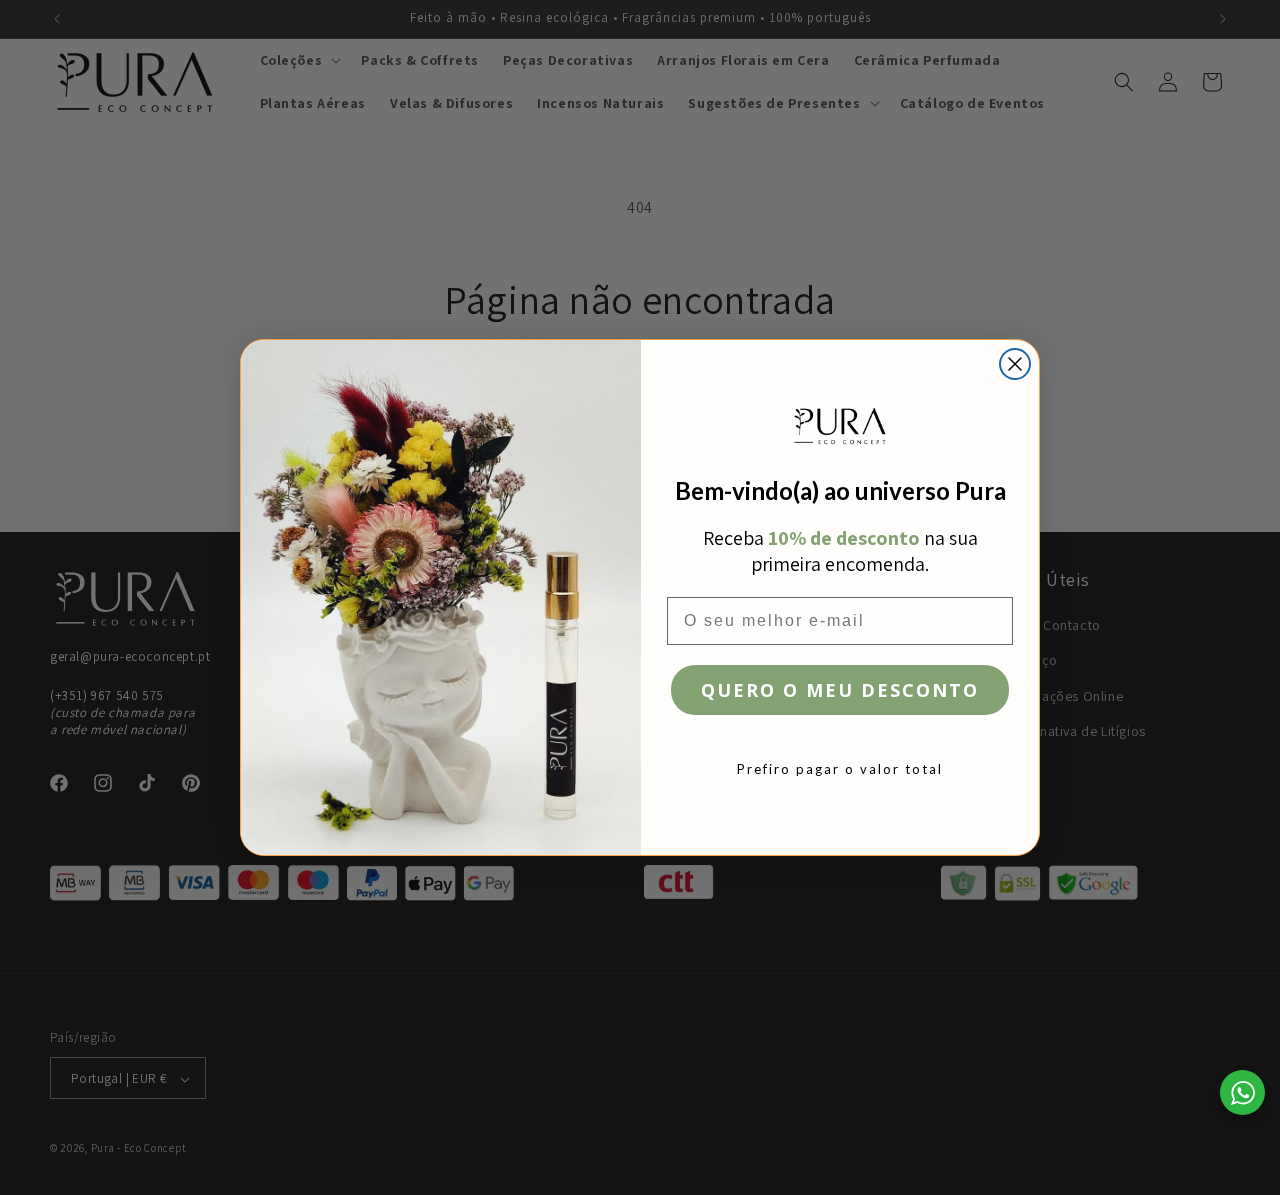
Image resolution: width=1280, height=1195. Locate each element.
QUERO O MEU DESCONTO (840, 690)
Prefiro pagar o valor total (840, 769)
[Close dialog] (1015, 364)
